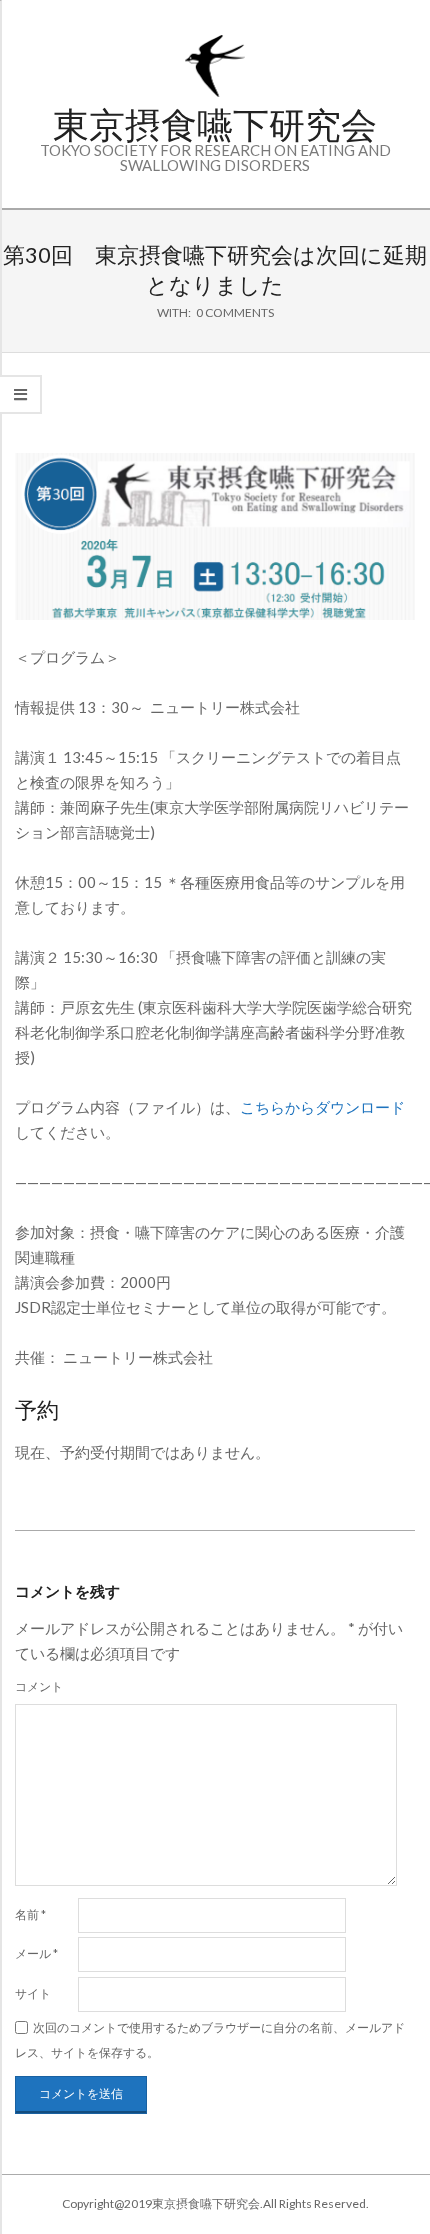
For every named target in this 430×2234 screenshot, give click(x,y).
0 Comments (235, 312)
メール (36, 1953)
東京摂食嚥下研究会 (215, 124)
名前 (30, 1914)
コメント (39, 1686)
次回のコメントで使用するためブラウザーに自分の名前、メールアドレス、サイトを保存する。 (210, 2040)
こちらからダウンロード (322, 1107)
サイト (33, 1993)
